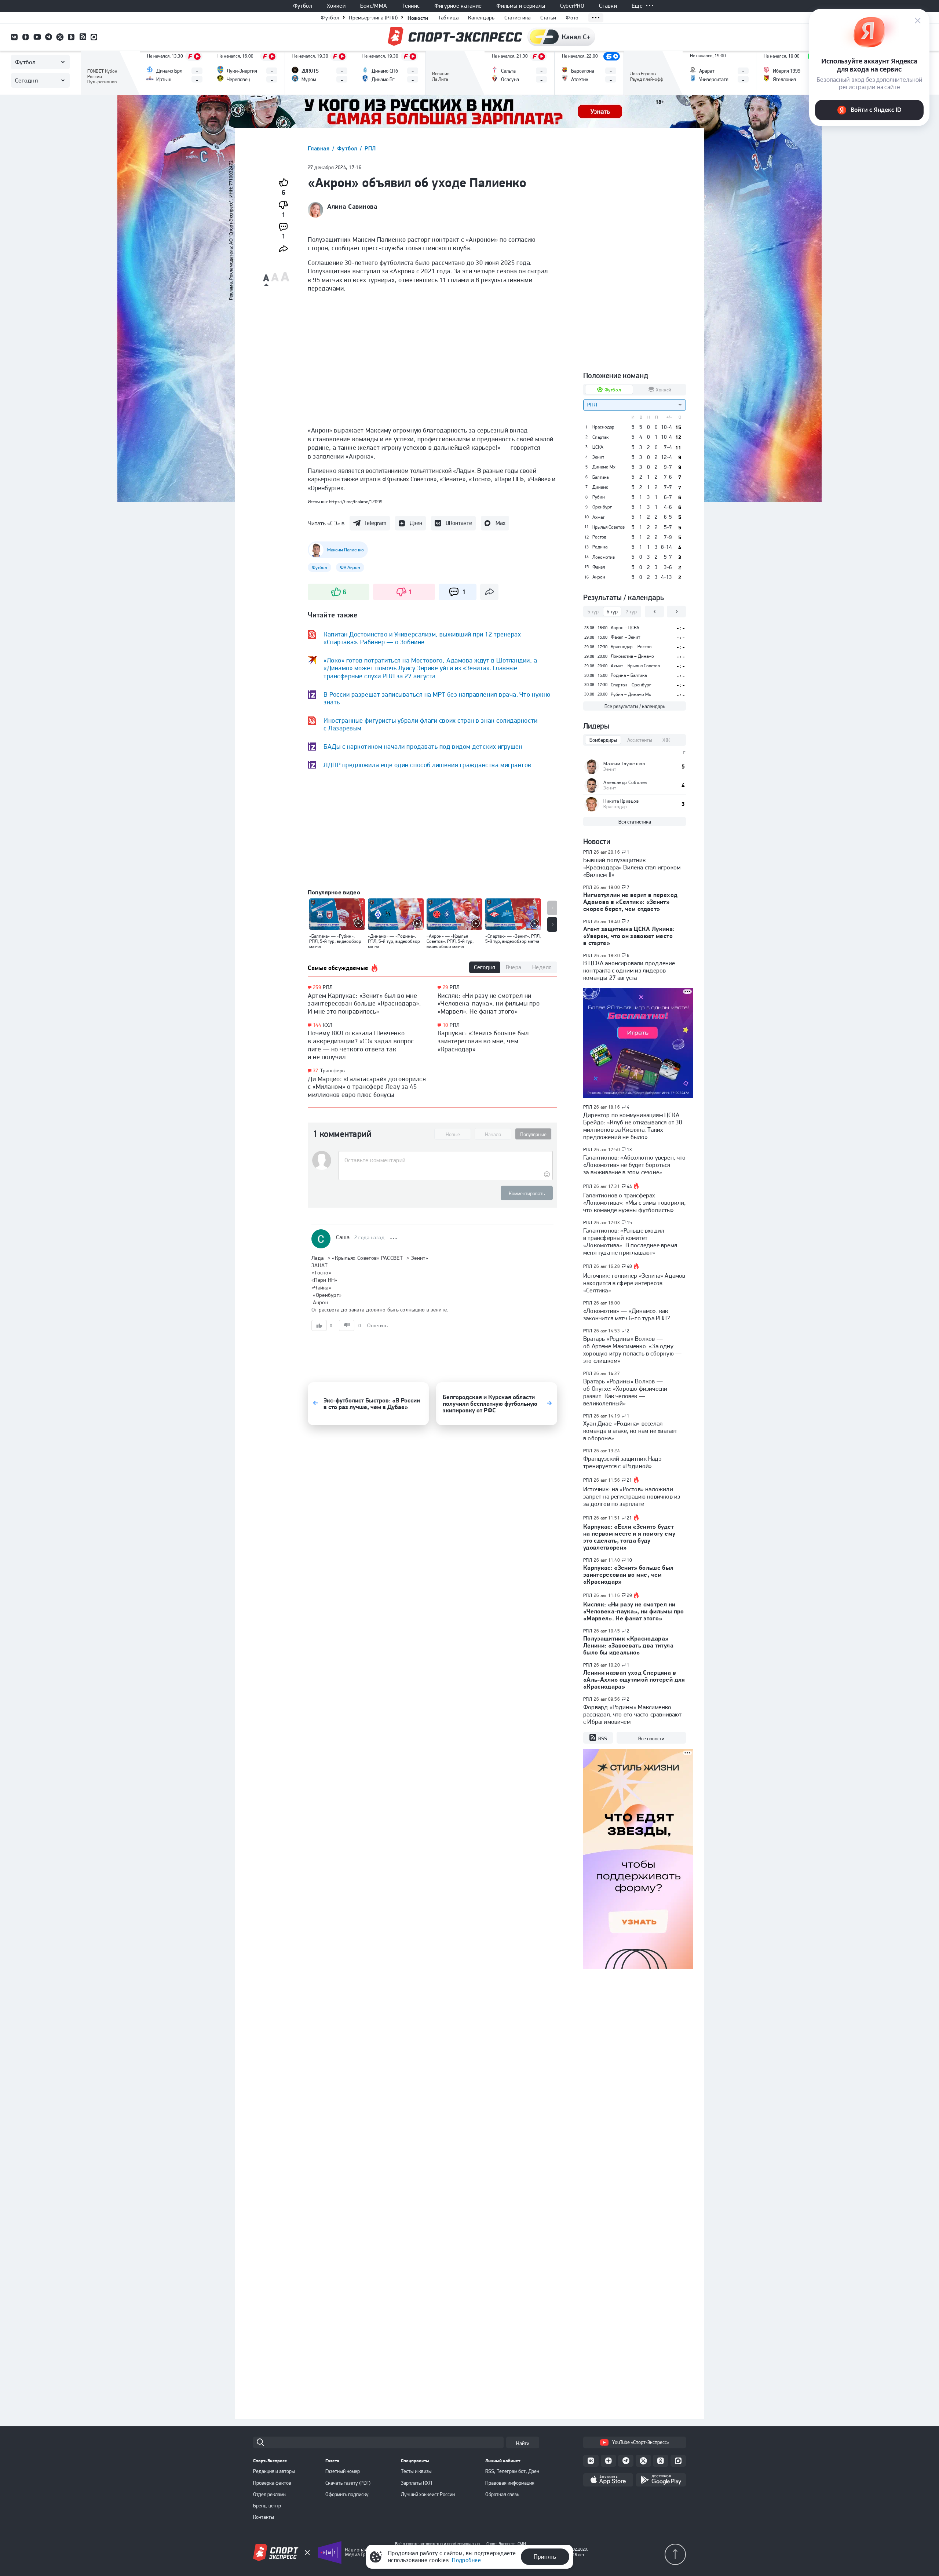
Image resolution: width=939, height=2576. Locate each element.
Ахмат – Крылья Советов (635, 666)
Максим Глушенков (624, 764)
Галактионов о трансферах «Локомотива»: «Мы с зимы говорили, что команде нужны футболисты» (634, 1203)
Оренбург (602, 507)
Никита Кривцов (621, 801)
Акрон (599, 577)
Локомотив (604, 557)
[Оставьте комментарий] (445, 1160)
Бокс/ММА (374, 6)
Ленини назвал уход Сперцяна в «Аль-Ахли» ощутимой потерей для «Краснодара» (634, 1679)
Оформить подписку (347, 2494)
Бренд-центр (267, 2506)
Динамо (600, 487)
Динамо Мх (604, 467)
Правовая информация (510, 2483)
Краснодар (603, 427)
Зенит (598, 457)
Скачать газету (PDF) (348, 2483)
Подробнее (466, 2560)
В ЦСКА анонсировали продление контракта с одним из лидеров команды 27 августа (629, 970)
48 (630, 1266)
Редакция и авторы (274, 2471)
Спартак (600, 437)
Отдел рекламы (270, 2494)
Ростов (599, 537)
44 (630, 1186)
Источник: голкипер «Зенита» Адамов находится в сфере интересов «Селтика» (634, 1283)
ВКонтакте (459, 523)
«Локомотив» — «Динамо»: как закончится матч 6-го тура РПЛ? (627, 1314)
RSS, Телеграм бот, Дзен (512, 2471)
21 (630, 1480)
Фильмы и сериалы (521, 6)
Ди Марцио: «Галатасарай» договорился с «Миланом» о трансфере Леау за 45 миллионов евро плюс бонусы (367, 1087)
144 (317, 1025)
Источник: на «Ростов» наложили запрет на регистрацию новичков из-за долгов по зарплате (633, 1496)
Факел (599, 567)
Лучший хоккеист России (428, 2494)
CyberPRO (572, 6)
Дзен (416, 523)
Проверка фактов (272, 2483)
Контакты (264, 2517)
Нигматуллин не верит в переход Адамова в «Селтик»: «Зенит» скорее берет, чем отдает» (630, 902)
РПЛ (370, 148)
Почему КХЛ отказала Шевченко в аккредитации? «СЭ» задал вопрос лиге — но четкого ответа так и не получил (361, 1045)
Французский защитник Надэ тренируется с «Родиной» (622, 1462)
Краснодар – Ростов (631, 647)
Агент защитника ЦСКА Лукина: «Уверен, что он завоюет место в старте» (629, 936)
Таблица (448, 18)
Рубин (599, 497)
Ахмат (598, 517)
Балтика (600, 477)
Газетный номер (343, 2471)
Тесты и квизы (416, 2471)
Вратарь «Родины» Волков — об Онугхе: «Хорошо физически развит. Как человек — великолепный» (625, 1392)
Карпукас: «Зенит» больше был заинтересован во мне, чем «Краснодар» (483, 1041)
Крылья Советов (609, 527)
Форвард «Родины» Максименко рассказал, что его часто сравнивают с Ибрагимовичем (633, 1714)
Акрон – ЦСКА (625, 627)
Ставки (608, 6)
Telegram (375, 523)
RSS (603, 1738)
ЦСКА (598, 447)
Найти (523, 2443)
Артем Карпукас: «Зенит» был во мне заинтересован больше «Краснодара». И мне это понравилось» (364, 1003)
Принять (545, 2557)
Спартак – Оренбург (631, 685)
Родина (600, 547)
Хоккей (336, 6)
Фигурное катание (458, 6)
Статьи (548, 18)
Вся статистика (635, 822)
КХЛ (328, 1025)
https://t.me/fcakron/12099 (356, 502)
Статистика (518, 18)
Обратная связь (502, 2494)
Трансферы (333, 1070)
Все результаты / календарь (635, 706)
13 (630, 1150)
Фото (572, 18)
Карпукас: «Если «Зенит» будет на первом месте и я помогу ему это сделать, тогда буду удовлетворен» (629, 1537)
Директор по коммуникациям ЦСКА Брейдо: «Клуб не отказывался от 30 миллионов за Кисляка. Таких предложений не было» (633, 1126)
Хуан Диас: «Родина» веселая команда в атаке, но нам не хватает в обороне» (630, 1431)
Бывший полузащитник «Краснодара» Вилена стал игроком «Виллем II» (632, 867)
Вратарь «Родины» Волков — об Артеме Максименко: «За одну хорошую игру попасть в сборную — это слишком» (632, 1350)
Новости (418, 18)
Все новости (651, 1738)
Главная (319, 148)
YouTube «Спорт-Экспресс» (641, 2442)
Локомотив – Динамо (632, 656)
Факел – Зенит (625, 637)
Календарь (481, 18)
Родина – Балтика (629, 675)
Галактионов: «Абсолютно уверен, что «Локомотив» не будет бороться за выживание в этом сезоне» (635, 1165)
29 (445, 987)
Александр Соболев (625, 782)
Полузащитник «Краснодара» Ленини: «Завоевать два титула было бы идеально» (628, 1645)
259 (317, 987)
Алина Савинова (352, 207)
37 (316, 1071)
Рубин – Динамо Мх (631, 694)
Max (500, 523)
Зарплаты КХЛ (416, 2483)
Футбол (303, 6)
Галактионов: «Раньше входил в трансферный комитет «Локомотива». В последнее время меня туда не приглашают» (630, 1241)
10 (445, 1025)
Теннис (411, 6)
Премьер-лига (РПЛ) (373, 18)
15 (630, 1223)
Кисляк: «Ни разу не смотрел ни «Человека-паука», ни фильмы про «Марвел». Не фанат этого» (489, 1003)
